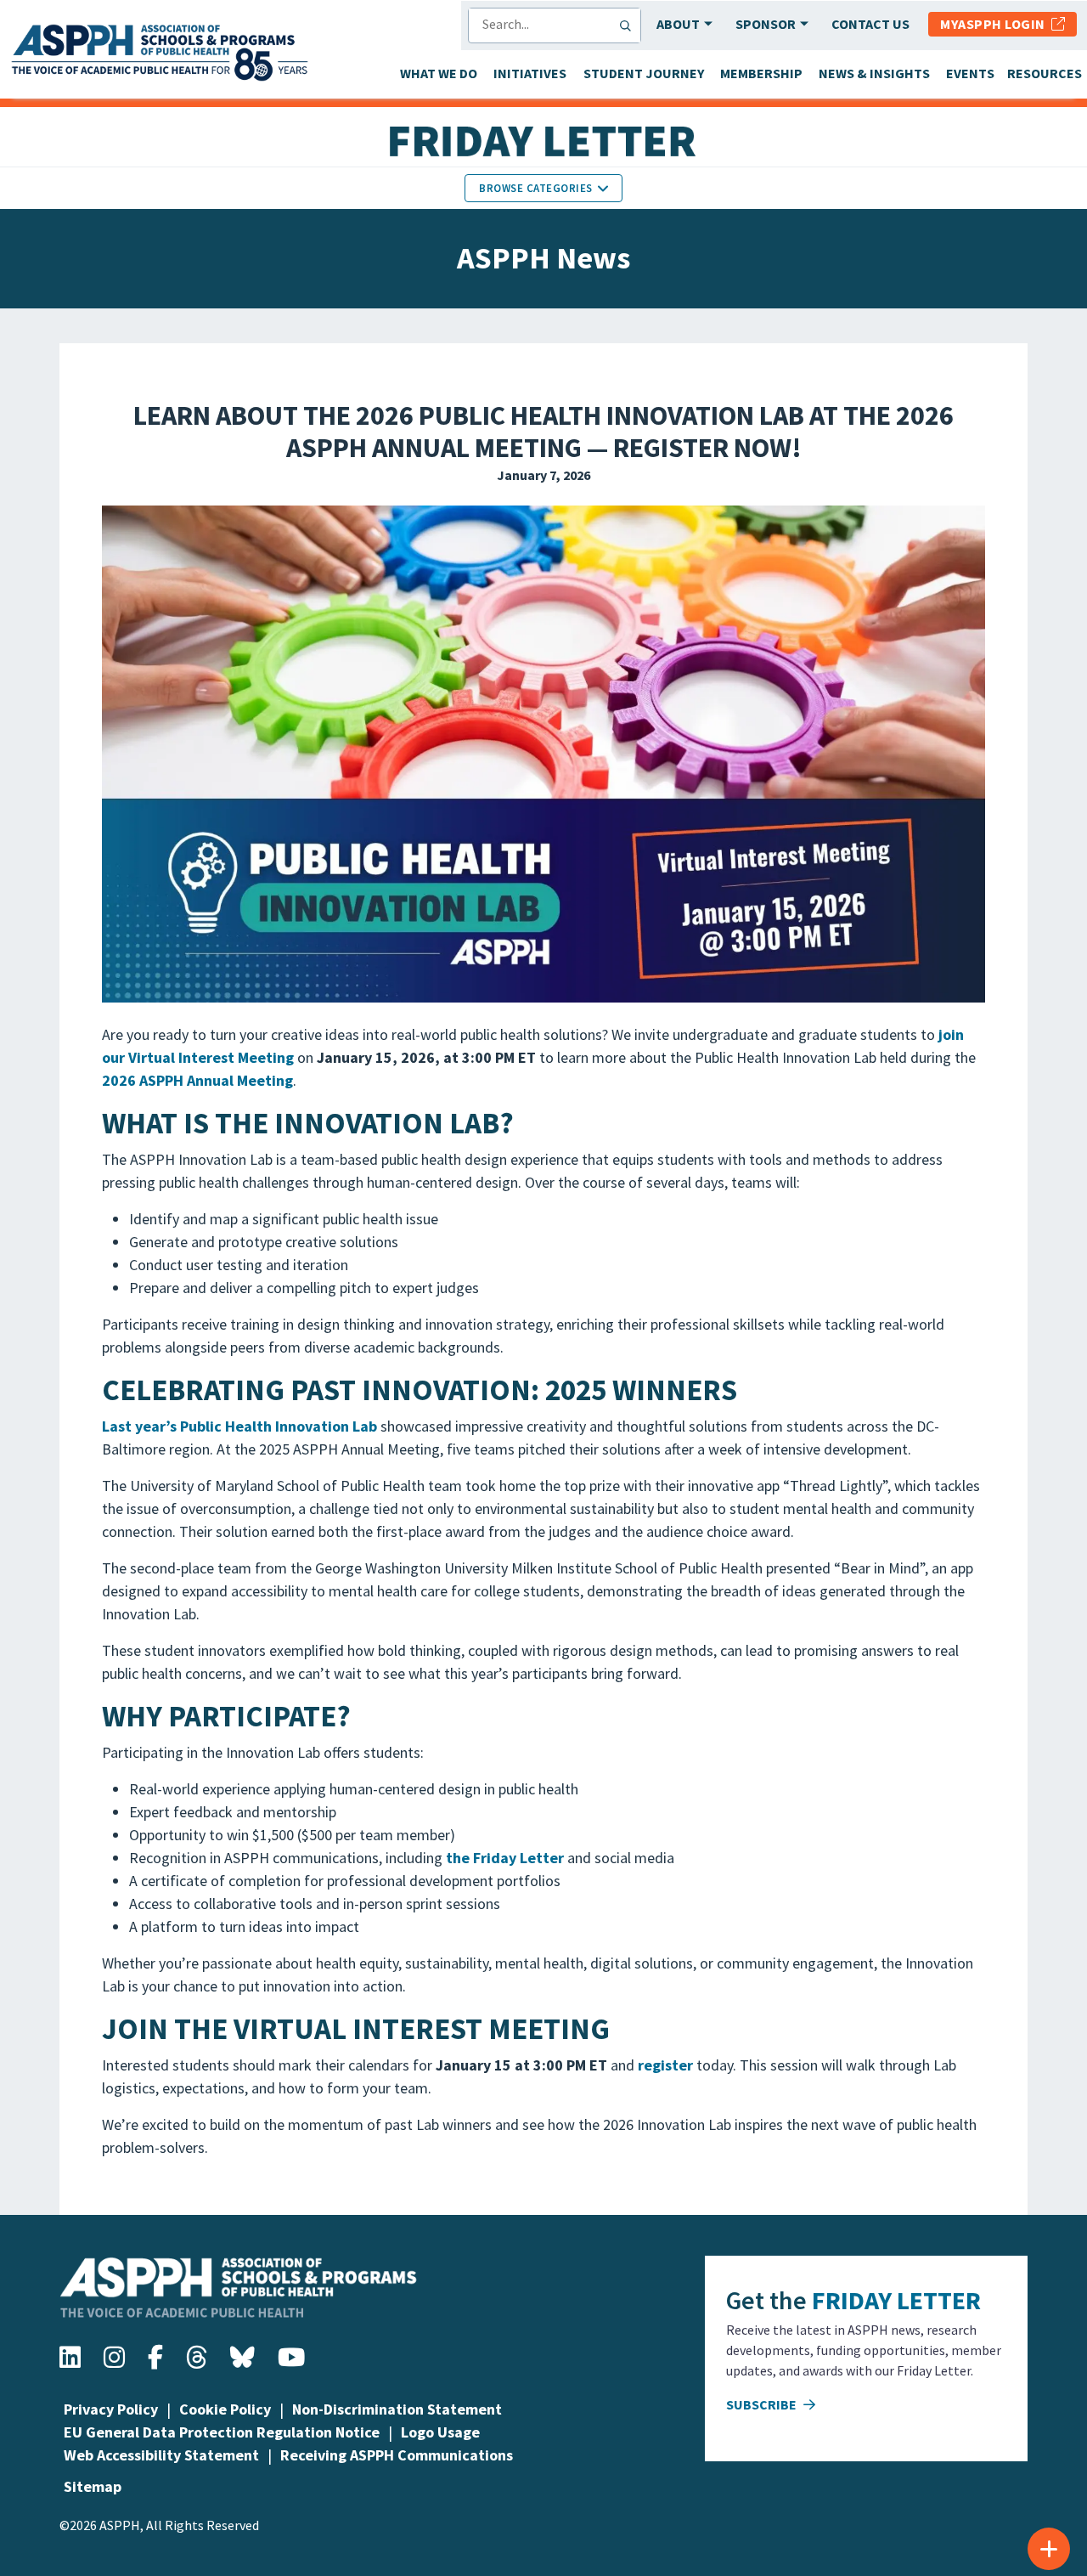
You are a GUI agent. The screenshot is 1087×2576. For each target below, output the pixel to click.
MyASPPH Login (996, 24)
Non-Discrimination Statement (397, 2409)
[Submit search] (629, 25)
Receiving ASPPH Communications (397, 2455)
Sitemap (93, 2486)
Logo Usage (440, 2432)
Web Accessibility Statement (161, 2455)
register (665, 2065)
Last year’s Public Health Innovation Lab (239, 1426)
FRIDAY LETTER (896, 2300)
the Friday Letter (505, 1858)
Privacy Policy (111, 2409)
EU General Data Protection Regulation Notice (222, 2432)
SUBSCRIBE (763, 2404)
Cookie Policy (225, 2409)
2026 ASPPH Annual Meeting (197, 1080)
